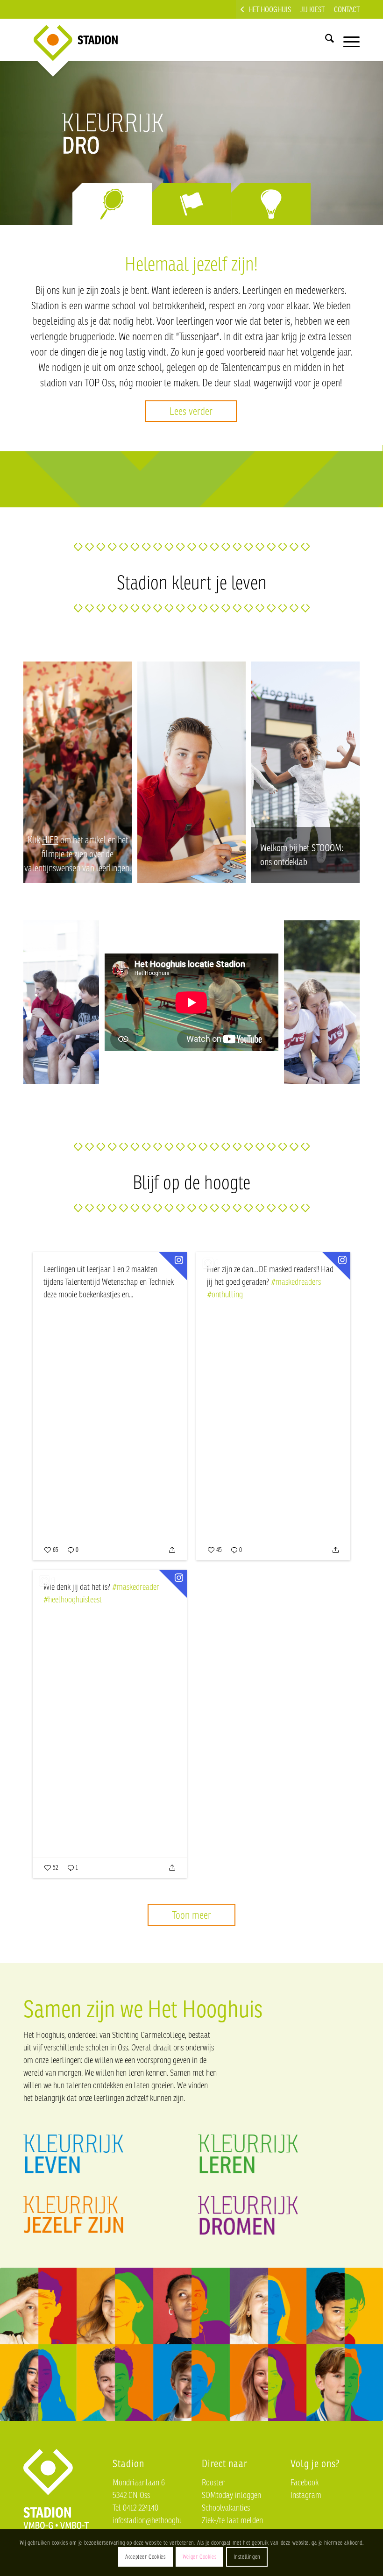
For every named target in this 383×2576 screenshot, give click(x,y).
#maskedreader (136, 1587)
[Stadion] (68, 40)
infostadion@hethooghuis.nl (154, 2520)
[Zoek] (325, 40)
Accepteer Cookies (145, 2557)
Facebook (305, 2482)
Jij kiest (312, 9)
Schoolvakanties (226, 2507)
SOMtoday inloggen (231, 2495)
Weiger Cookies (199, 2557)
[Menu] (347, 40)
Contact (347, 9)
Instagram (306, 2495)
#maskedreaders (296, 1281)
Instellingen (247, 2557)
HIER (50, 840)
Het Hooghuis (270, 9)
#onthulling (225, 1294)
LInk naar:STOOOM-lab (305, 772)
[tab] (112, 204)
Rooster (213, 2482)
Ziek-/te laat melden (232, 2520)
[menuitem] (266, 9)
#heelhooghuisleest (73, 1599)
